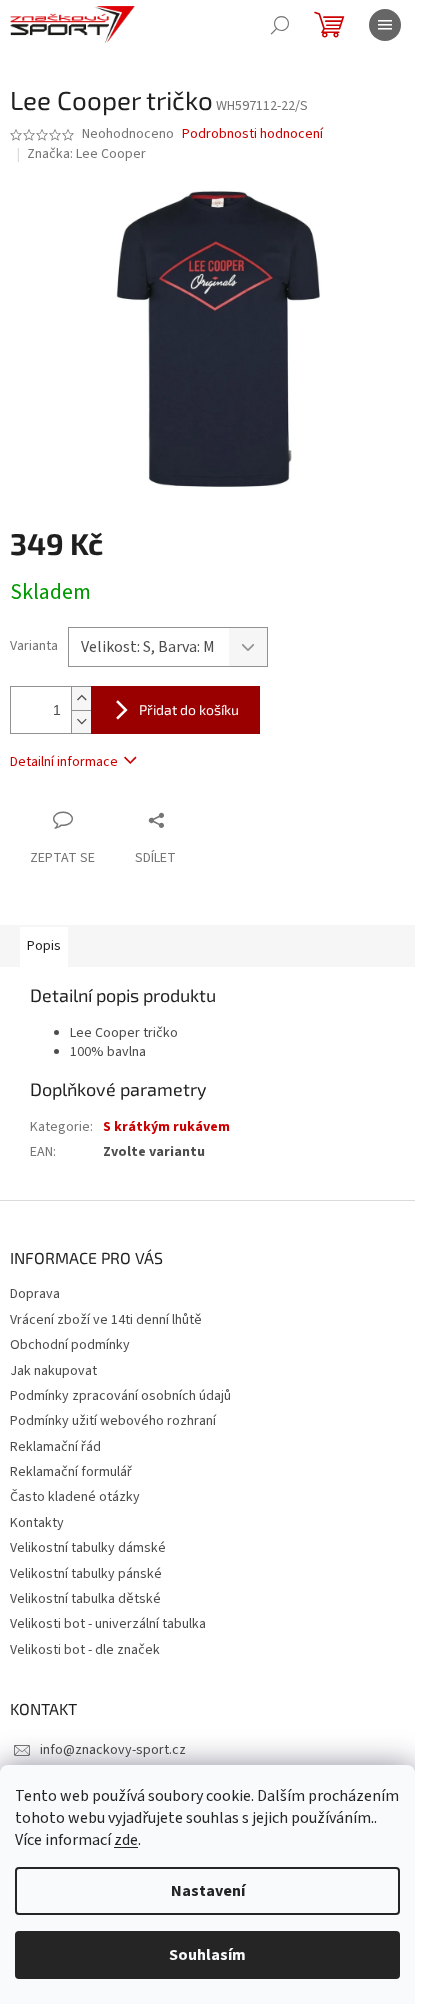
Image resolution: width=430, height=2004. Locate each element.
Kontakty (37, 1523)
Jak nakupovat (53, 1371)
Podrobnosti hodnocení (252, 134)
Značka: (86, 154)
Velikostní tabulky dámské (88, 1548)
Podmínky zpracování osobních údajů (120, 1396)
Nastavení (208, 1891)
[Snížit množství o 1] (81, 721)
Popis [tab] (44, 946)
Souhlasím (207, 1955)
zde (126, 1840)
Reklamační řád (55, 1447)
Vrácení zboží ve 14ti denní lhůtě (106, 1320)
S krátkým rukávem (166, 1127)
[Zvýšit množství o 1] (81, 698)
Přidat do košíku (189, 709)
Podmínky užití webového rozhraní (113, 1421)
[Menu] (385, 25)
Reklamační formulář (71, 1472)
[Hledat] (280, 25)
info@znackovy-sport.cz (113, 1750)
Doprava (35, 1294)
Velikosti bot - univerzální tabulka (108, 1624)
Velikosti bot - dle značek (85, 1650)
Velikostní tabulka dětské (85, 1599)
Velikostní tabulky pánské (86, 1574)
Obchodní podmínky (70, 1345)
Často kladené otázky (75, 1497)
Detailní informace (64, 762)
